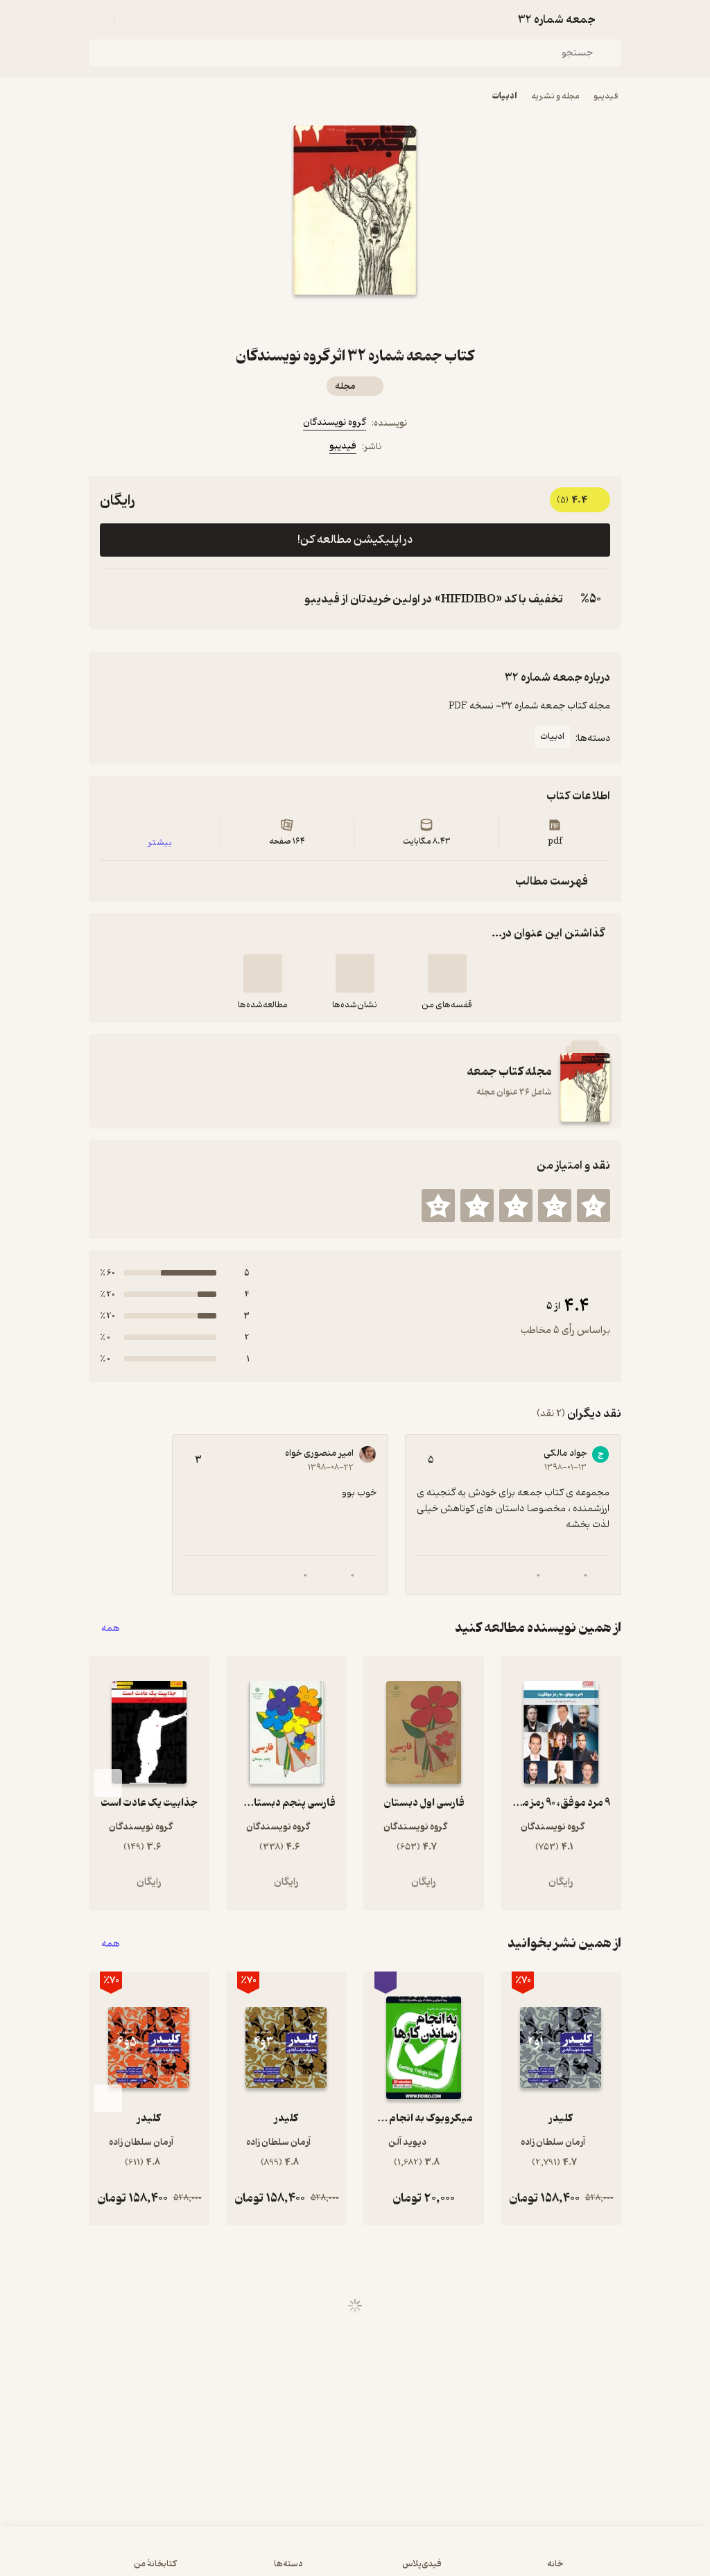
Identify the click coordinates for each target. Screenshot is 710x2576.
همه (111, 1628)
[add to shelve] (447, 973)
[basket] (131, 19)
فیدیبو (606, 96)
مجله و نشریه (555, 96)
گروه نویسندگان (335, 423)
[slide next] (108, 1783)
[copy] (114, 599)
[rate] (594, 1206)
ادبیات (504, 96)
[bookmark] (372, 320)
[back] (613, 19)
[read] (263, 973)
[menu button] (97, 19)
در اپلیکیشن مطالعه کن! (355, 540)
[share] (338, 320)
